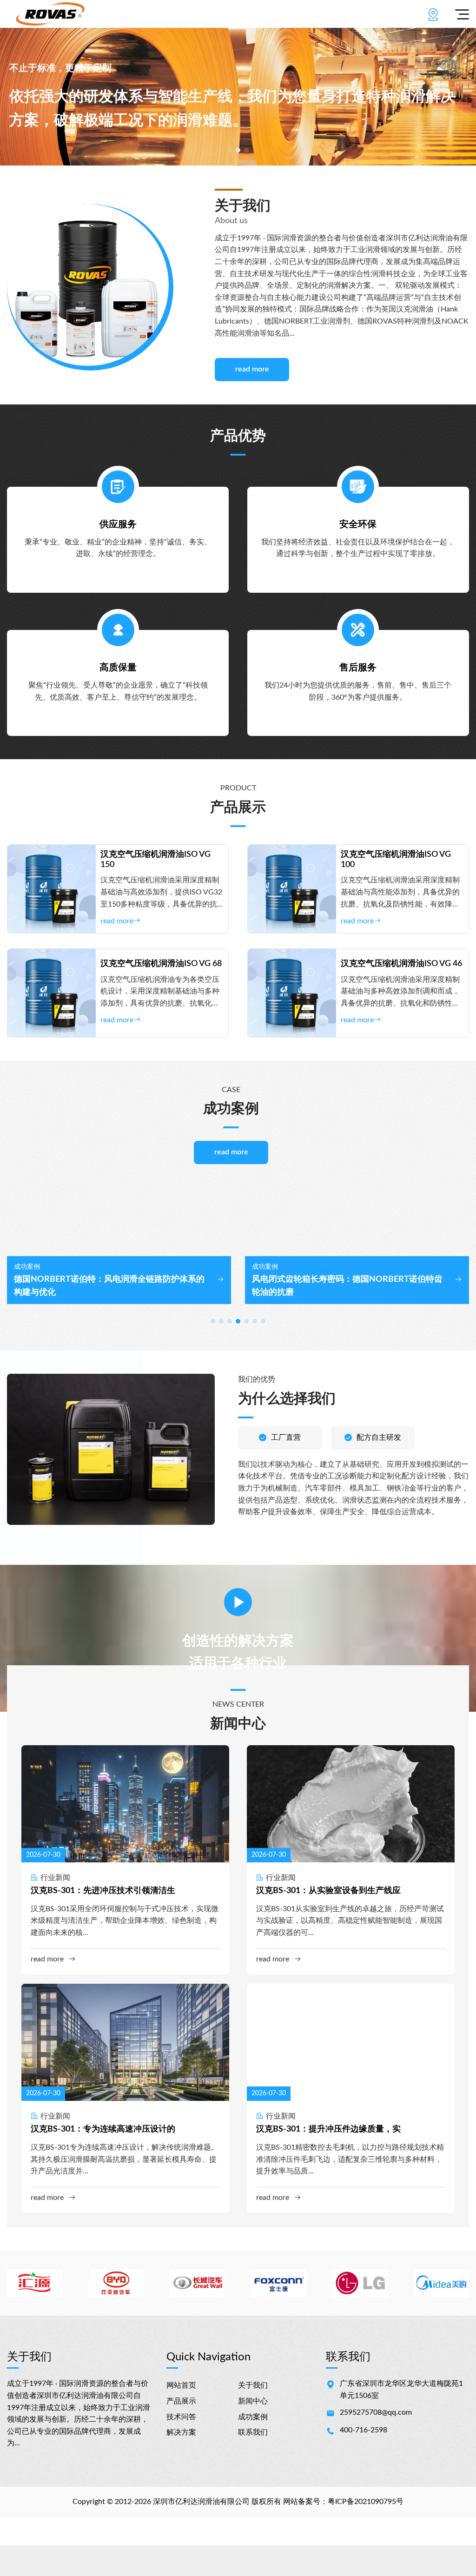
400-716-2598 (364, 2430)
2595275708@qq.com (376, 2412)
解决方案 (181, 2432)
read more (252, 369)
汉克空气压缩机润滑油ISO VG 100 (396, 860)
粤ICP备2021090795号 (366, 2502)
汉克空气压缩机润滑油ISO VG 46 (401, 964)
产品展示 (181, 2401)
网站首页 (181, 2385)
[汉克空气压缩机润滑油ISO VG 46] (292, 993)
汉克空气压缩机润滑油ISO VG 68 (161, 964)
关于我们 (253, 2385)
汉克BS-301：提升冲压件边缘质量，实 (328, 2129)
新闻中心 (253, 2401)
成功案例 (253, 2417)
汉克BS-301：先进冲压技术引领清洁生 (103, 1891)
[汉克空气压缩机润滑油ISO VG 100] (292, 889)
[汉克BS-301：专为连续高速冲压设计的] (125, 2042)
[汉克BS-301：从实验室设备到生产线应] (351, 1804)
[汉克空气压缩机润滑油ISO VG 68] (52, 993)
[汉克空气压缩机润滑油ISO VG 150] (52, 889)
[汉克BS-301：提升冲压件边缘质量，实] (351, 2042)
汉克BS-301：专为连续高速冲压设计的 (103, 2129)
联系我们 (253, 2432)
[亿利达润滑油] (50, 14)
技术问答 (181, 2417)
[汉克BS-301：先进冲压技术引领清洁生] (125, 1804)
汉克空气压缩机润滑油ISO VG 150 (155, 860)
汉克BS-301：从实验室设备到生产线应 (328, 1891)
